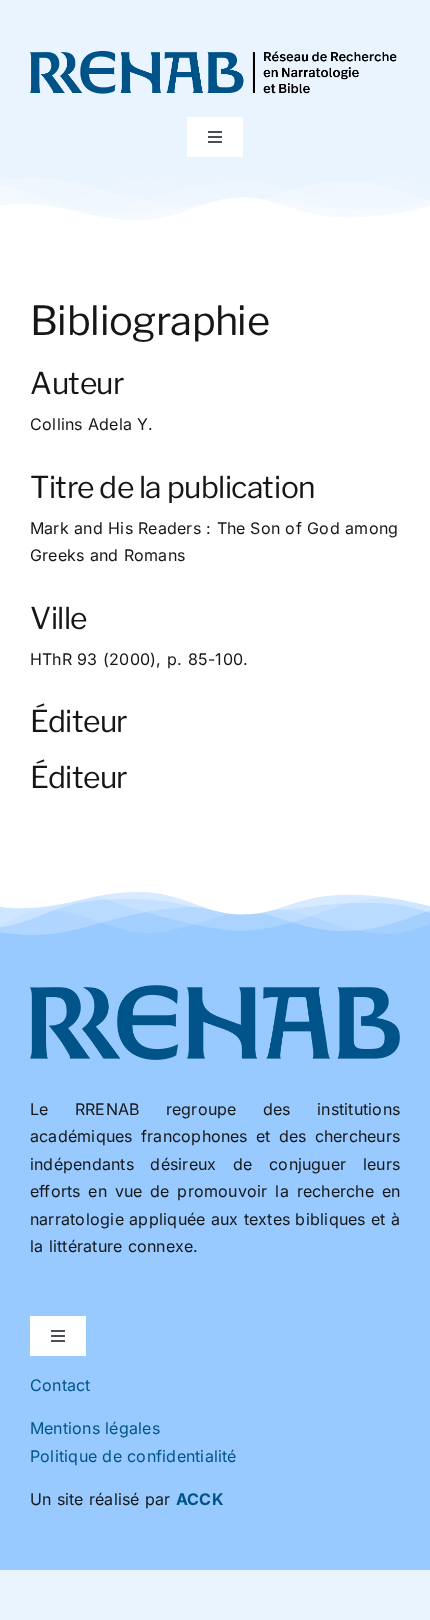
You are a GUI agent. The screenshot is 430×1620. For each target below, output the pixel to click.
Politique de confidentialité (133, 1456)
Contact (60, 1385)
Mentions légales (95, 1428)
